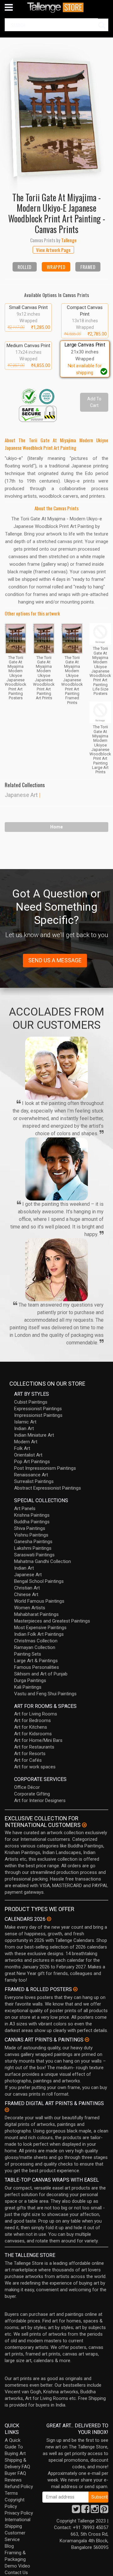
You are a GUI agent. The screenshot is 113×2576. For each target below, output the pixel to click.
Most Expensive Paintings (40, 1628)
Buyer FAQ (15, 2473)
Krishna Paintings (32, 1515)
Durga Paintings (30, 1680)
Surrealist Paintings (34, 1481)
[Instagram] (95, 2511)
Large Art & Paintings (36, 1661)
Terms (11, 2493)
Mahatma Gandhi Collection (43, 1561)
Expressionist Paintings (38, 1409)
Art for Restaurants (34, 1747)
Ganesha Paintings (33, 1542)
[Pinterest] (104, 2511)
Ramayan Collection (35, 1647)
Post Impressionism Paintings (45, 1468)
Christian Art (27, 1588)
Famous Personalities (37, 1667)
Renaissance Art (31, 1475)
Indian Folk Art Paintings (39, 1634)
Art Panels (25, 1508)
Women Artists (30, 1608)
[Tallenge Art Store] (56, 7)
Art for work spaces (35, 1767)
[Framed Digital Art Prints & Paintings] (7, 2110)
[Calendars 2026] (49, 1919)
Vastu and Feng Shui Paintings (45, 1694)
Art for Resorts (30, 1754)
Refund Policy (19, 2487)
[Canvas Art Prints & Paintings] (87, 2040)
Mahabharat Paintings (36, 1614)
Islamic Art (25, 1422)
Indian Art (24, 1428)
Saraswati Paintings (34, 1555)
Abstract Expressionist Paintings (48, 1488)
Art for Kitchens (31, 1727)
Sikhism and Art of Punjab (41, 1674)
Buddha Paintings (32, 1522)
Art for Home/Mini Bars (38, 1740)
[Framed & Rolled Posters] (75, 1989)
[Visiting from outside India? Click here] (84, 1825)
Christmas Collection (36, 1641)
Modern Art (26, 1442)
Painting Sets (28, 1654)
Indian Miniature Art (34, 1435)
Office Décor (27, 1787)
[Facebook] (85, 2511)
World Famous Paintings (39, 1601)
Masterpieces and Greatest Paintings (52, 1621)
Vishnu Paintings (31, 1535)
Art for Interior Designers (40, 1800)
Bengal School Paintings (39, 1581)
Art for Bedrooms (32, 1720)
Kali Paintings (28, 1687)
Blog (9, 2546)
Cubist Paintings (31, 1402)
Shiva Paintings (30, 1528)
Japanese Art (21, 795)
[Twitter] (76, 2511)
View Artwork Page (53, 250)
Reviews (13, 2480)
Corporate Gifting (32, 1794)
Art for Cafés (28, 1760)
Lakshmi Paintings (33, 1548)
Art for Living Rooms (36, 1714)
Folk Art (22, 1448)
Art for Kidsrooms (33, 1734)
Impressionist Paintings (38, 1415)
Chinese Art (26, 1594)
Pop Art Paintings (32, 1462)
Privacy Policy (19, 2513)
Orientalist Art (28, 1455)
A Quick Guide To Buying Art (15, 2447)
